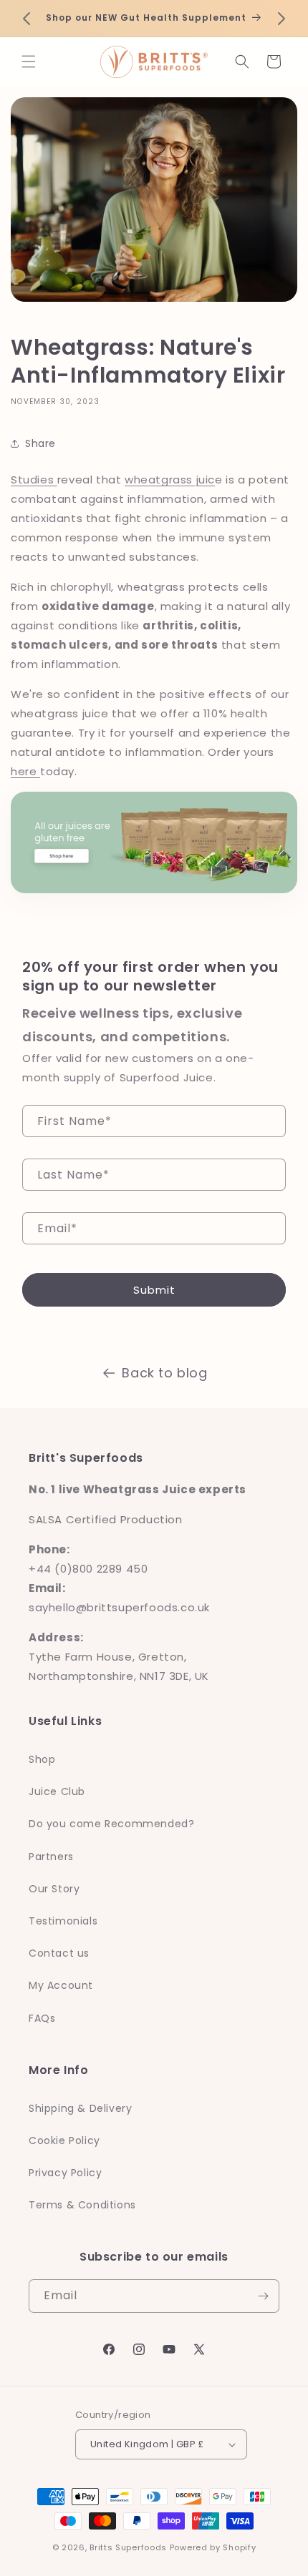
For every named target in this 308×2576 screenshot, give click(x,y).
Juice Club (57, 1791)
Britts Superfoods (128, 2547)
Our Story (54, 1889)
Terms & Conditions (82, 2205)
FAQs (42, 2018)
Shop (42, 1759)
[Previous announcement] (27, 19)
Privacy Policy (65, 2173)
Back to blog (164, 1373)
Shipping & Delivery (80, 2108)
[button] (29, 62)
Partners (51, 1857)
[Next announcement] (281, 19)
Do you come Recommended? (111, 1824)
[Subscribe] (263, 2296)
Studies (34, 480)
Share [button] (40, 443)
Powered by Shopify (213, 2547)
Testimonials (63, 1921)
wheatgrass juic (170, 480)
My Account (61, 1985)
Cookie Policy (64, 2140)
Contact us (59, 1953)
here (25, 771)
